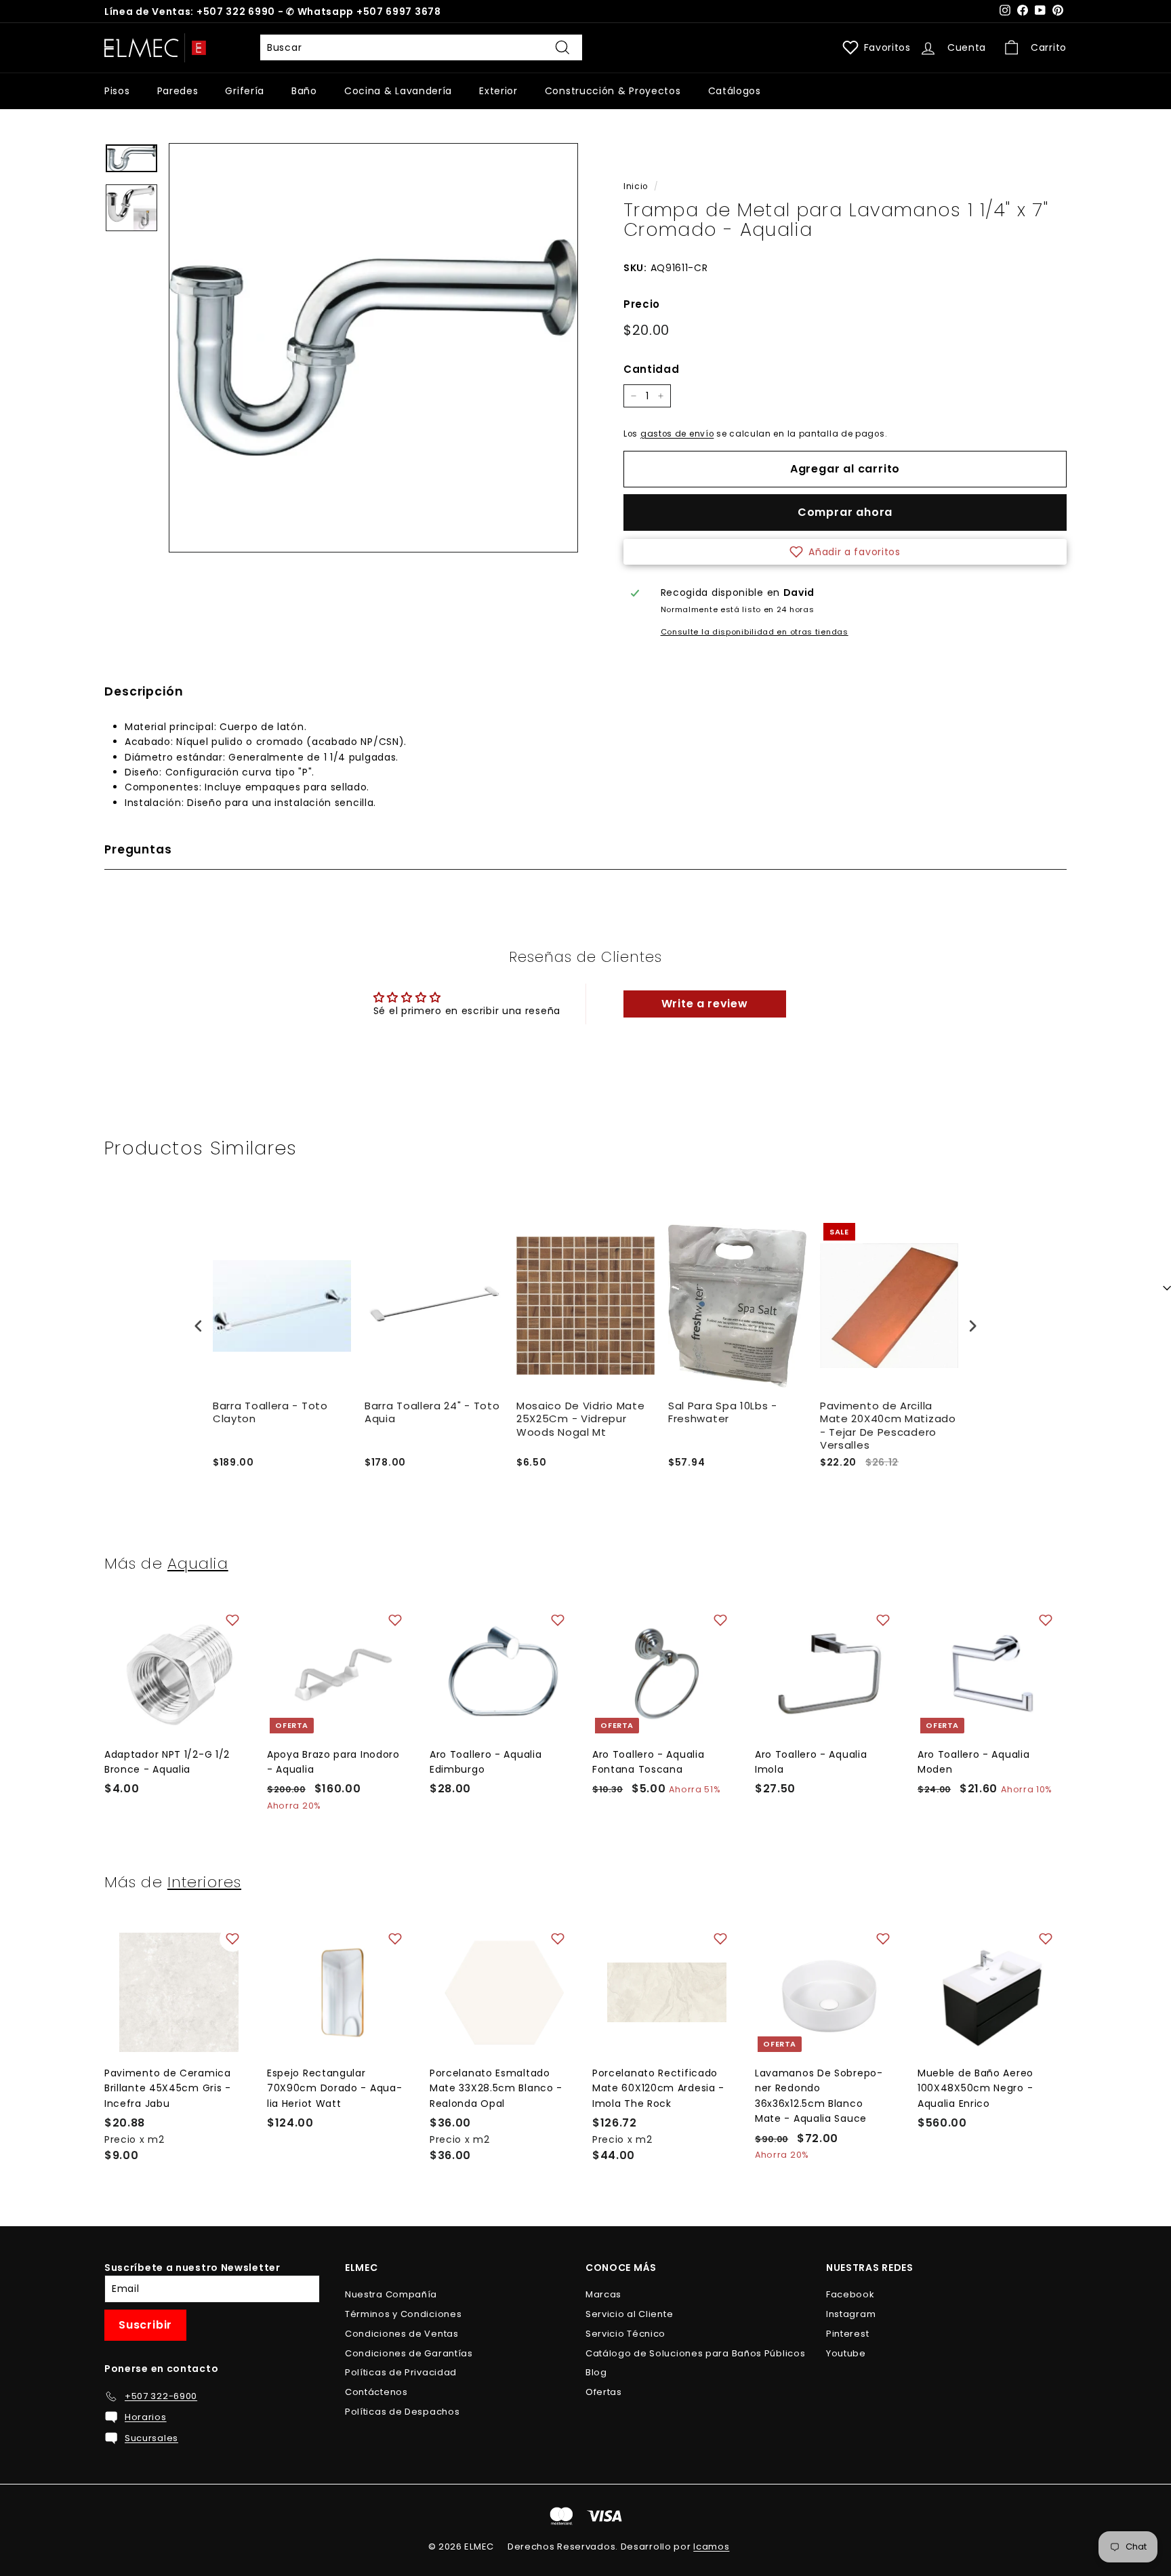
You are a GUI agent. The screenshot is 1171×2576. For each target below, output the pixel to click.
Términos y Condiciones (403, 2314)
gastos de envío (677, 434)
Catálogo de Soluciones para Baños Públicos (695, 2353)
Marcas (603, 2294)
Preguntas (138, 849)
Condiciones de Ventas (402, 2334)
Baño (304, 91)
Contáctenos (376, 2392)
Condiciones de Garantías (409, 2353)
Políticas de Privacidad (401, 2372)
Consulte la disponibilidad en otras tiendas (755, 632)
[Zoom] (373, 348)
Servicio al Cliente (629, 2314)
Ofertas (604, 2392)
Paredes (178, 91)
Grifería (245, 91)
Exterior (498, 91)
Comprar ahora (845, 512)
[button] (845, 552)
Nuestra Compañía (391, 2294)
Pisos (117, 91)
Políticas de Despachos (402, 2412)
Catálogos (735, 91)
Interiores (204, 1882)
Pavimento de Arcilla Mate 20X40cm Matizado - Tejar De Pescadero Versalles (888, 1426)
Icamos (711, 2547)
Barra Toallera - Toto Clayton (270, 1413)
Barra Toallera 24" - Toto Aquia (432, 1413)
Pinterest (847, 2334)
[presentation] (199, 1326)
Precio (642, 304)
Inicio (636, 186)
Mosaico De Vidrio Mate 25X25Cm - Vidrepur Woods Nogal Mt (580, 1419)
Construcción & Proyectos (613, 91)
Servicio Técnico (625, 2334)
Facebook (850, 2294)
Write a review (705, 1004)
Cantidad (652, 369)
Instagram (851, 2314)
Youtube (846, 2353)
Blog (596, 2372)
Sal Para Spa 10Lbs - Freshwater (723, 1413)
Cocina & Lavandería (398, 91)
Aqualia (198, 1563)
